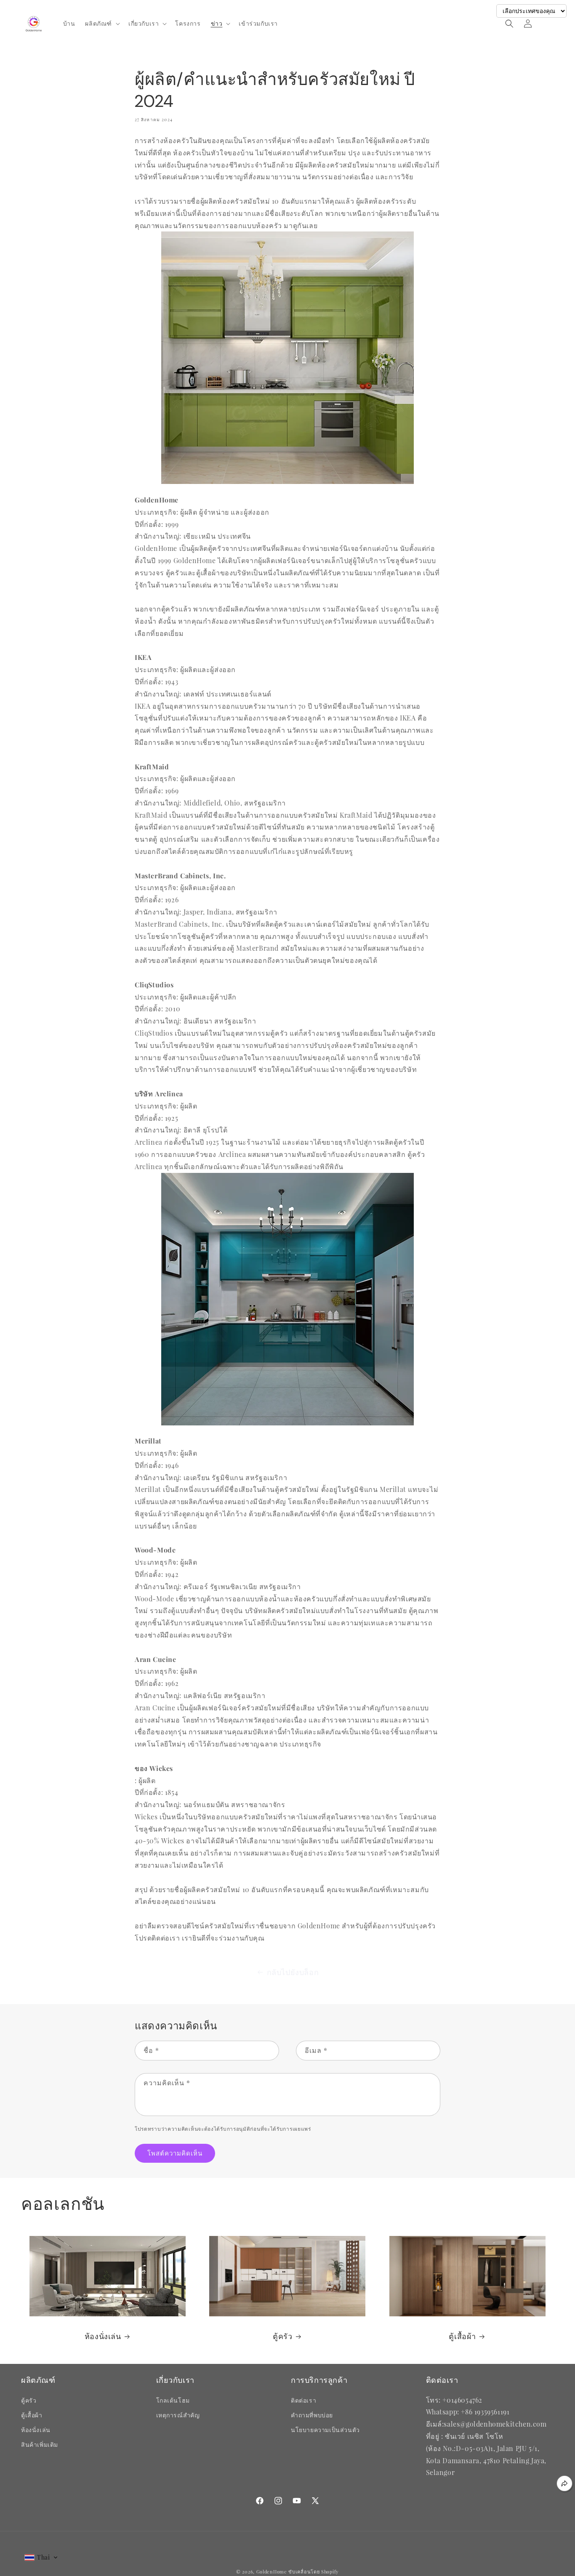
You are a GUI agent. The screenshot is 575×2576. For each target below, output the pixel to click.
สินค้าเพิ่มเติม (40, 2444)
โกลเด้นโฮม (173, 2400)
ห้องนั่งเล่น (103, 2337)
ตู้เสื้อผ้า (462, 2337)
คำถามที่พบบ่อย (312, 2415)
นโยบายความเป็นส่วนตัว (325, 2430)
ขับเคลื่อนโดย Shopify (314, 2572)
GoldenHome (272, 2572)
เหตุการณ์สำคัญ (178, 2415)
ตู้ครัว (282, 2337)
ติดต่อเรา (303, 2400)
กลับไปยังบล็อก (293, 1972)
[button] (102, 24)
